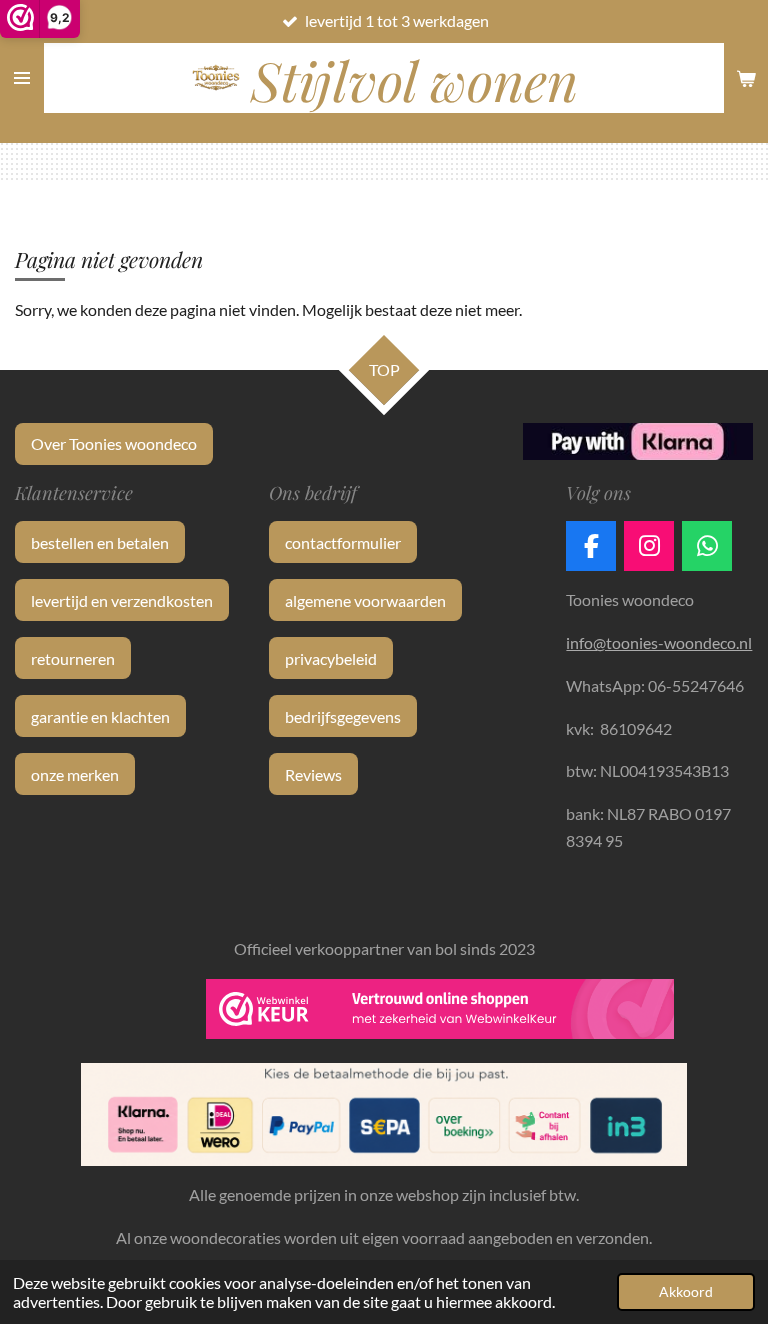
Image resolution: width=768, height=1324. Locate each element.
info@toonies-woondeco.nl (659, 642)
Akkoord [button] (686, 1291)
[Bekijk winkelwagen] (746, 78)
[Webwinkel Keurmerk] (440, 1013)
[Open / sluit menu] (22, 78)
